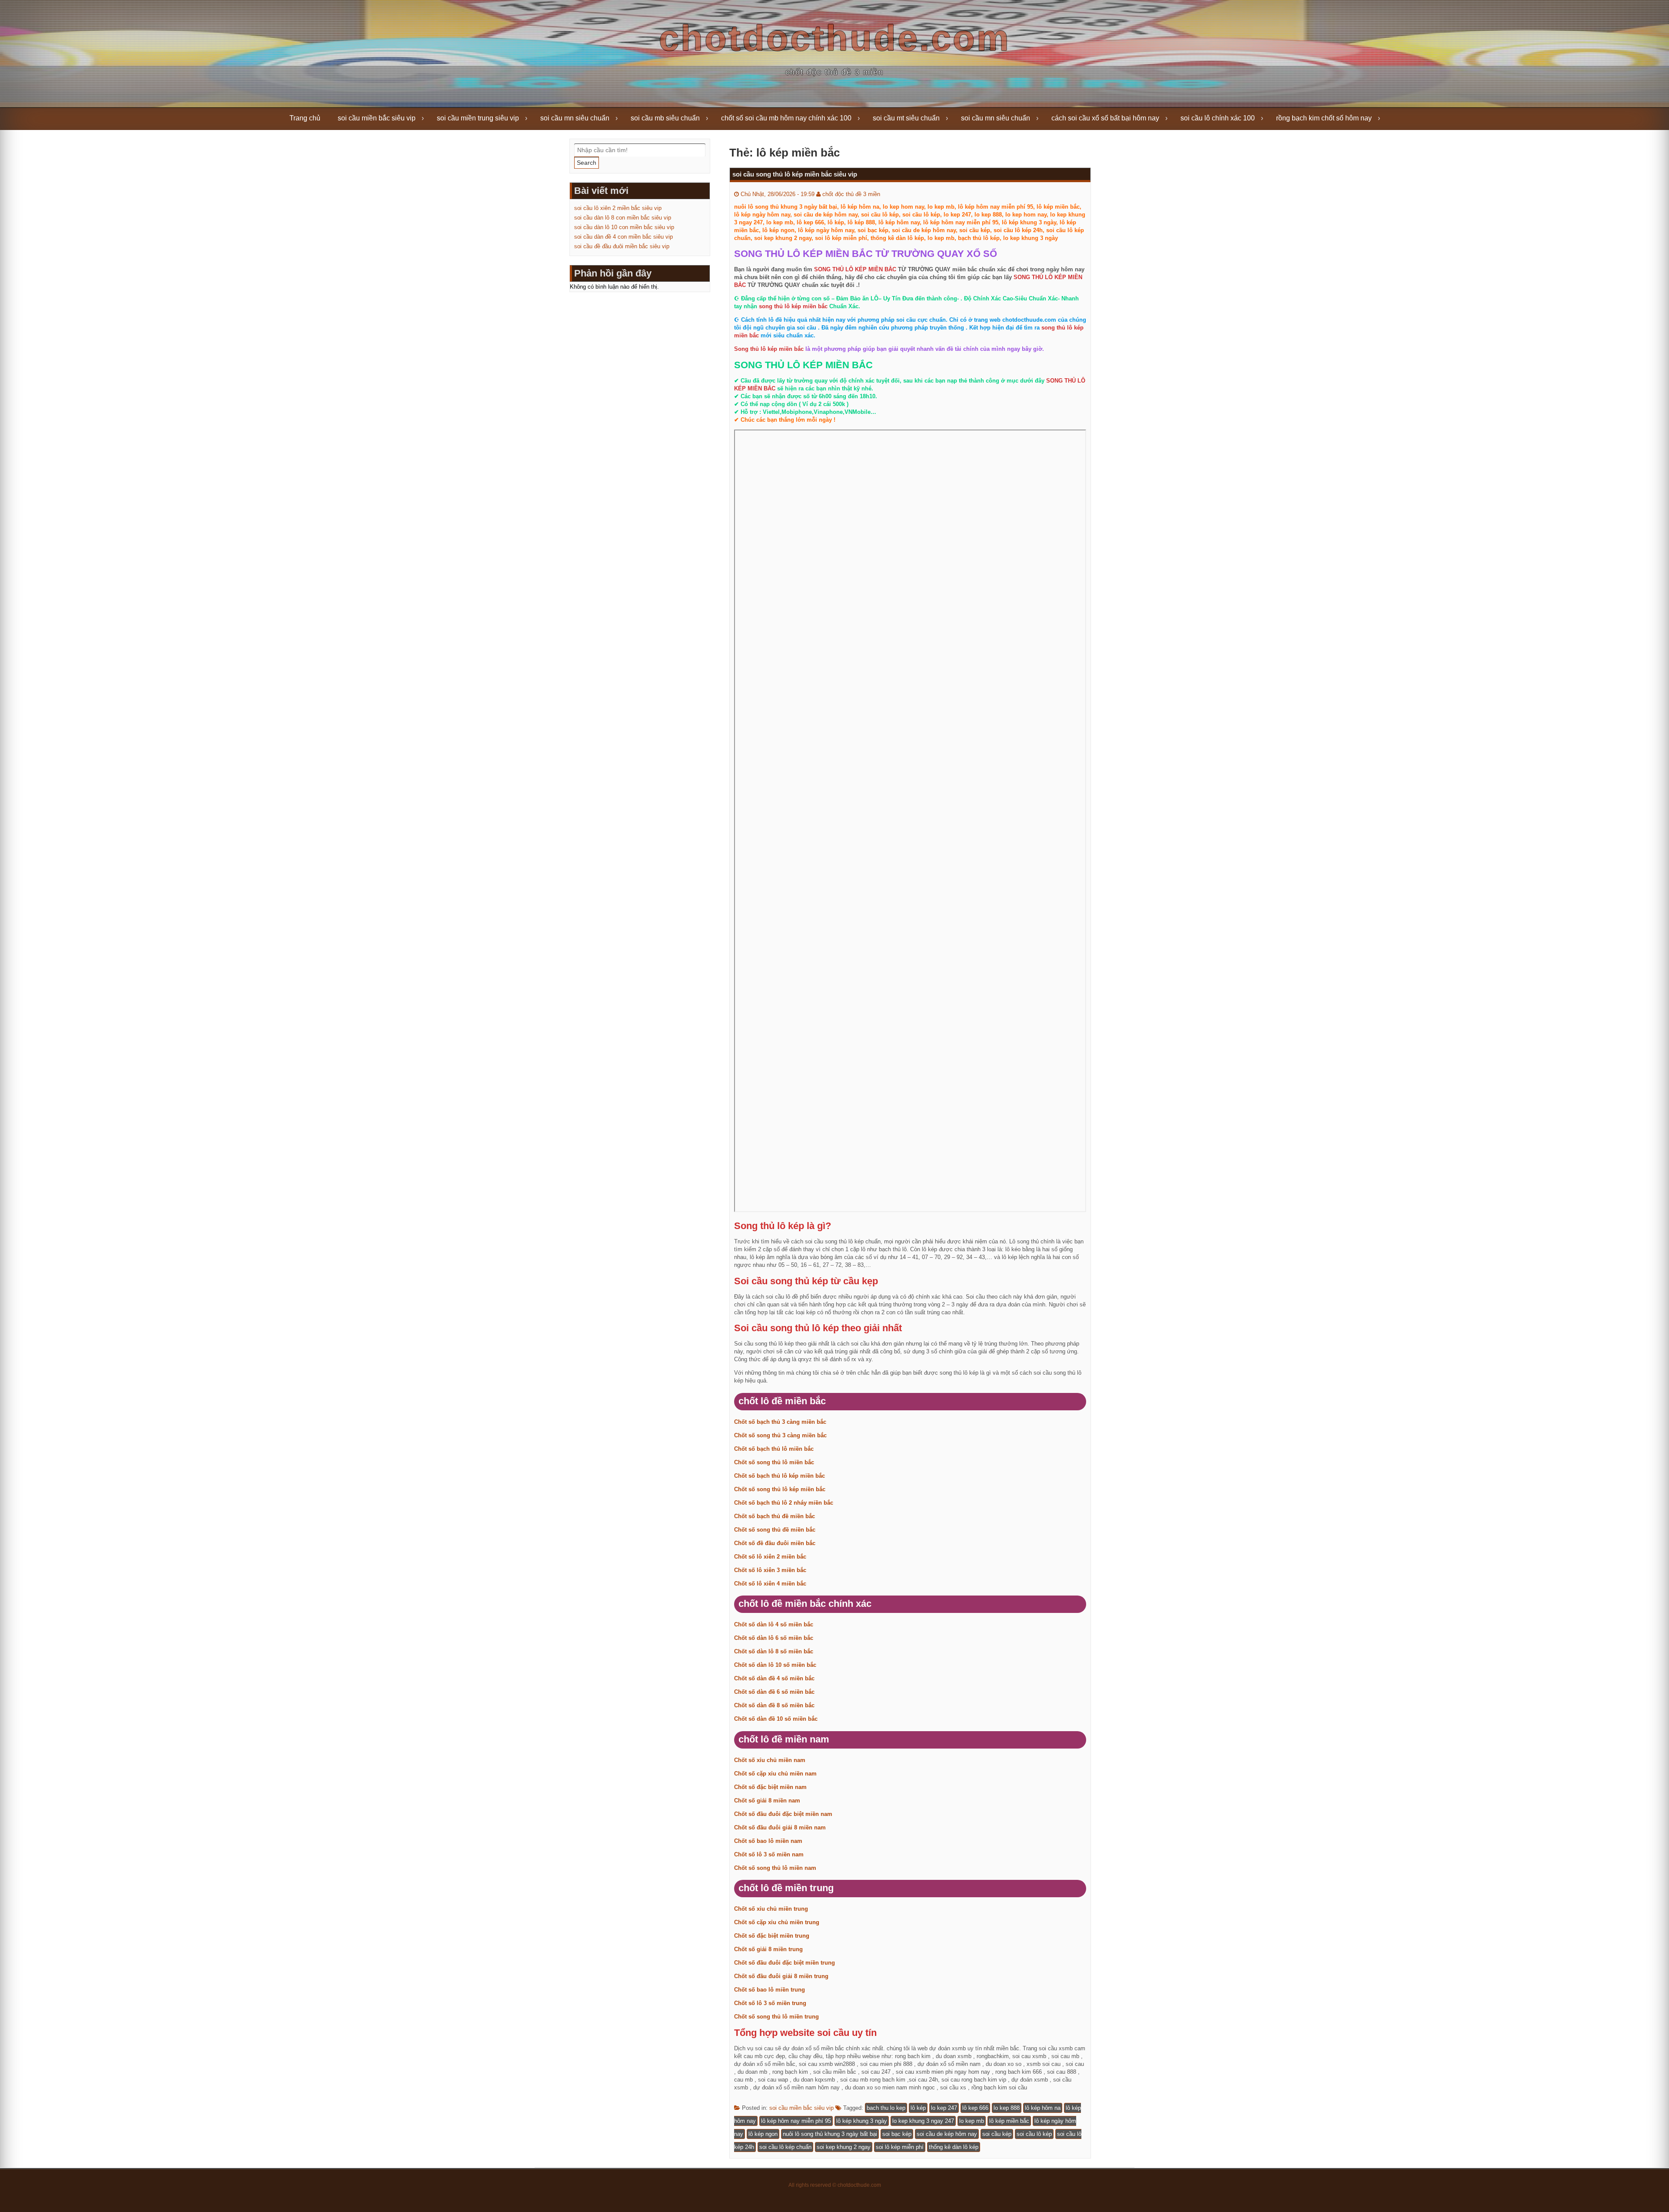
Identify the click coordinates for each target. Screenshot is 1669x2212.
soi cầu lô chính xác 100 (1218, 118)
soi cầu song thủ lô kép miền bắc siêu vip (795, 174)
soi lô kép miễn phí (900, 2147)
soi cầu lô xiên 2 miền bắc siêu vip (618, 208)
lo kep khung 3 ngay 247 (923, 2121)
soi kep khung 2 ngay (844, 2147)
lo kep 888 (1007, 2108)
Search (587, 163)
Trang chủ (305, 118)
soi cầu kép (997, 2134)
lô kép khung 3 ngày (862, 2121)
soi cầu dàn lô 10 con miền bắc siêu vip (624, 227)
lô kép (918, 2108)
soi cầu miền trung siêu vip (478, 118)
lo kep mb (972, 2121)
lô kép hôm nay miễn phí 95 (796, 2121)
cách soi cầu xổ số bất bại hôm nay (1105, 118)
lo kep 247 (944, 2108)
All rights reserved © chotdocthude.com (835, 2185)
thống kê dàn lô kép (954, 2147)
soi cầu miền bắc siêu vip (377, 118)
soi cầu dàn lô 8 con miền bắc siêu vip (623, 218)
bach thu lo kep (886, 2108)
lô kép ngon (763, 2134)
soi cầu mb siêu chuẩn (665, 118)
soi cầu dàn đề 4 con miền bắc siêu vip (623, 237)
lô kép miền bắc (1009, 2121)
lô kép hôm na (1043, 2108)
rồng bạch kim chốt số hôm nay (1324, 118)
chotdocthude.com (835, 38)
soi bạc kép (897, 2134)
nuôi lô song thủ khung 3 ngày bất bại (830, 2134)
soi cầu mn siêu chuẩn (575, 118)
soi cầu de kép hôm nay (947, 2134)
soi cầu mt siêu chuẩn (906, 118)
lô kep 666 (975, 2108)
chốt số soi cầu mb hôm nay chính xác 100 (786, 118)
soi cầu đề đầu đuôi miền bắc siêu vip (622, 246)
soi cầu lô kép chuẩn (785, 2147)
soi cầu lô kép (1034, 2134)
